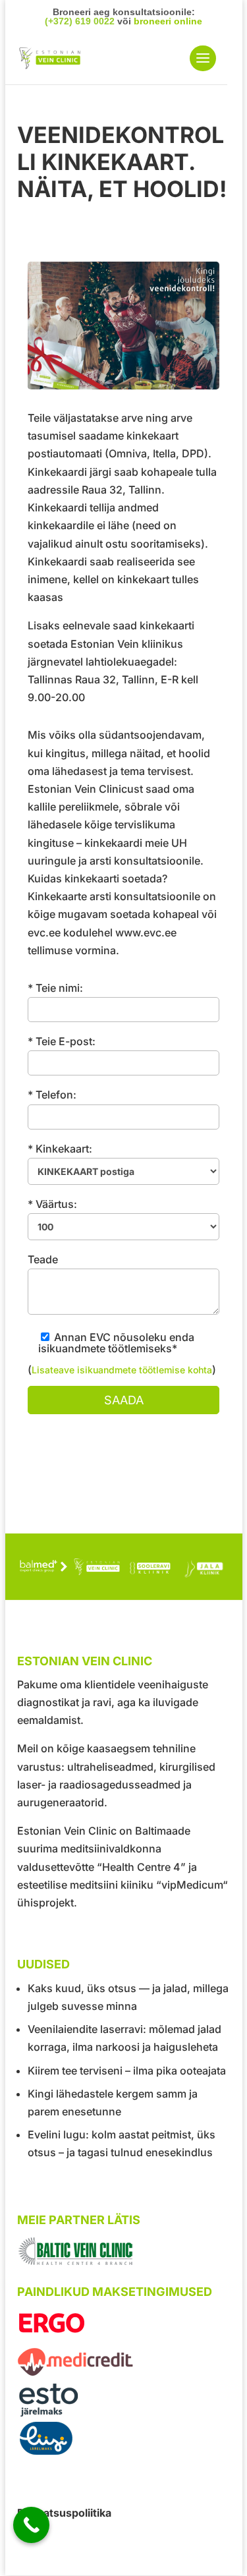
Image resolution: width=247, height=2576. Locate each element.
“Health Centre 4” (141, 1867)
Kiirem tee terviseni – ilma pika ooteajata (127, 2071)
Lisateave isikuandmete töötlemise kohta (122, 1370)
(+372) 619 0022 (80, 21)
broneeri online (168, 21)
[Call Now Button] (31, 2525)
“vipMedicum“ (192, 1885)
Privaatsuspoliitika (64, 2513)
